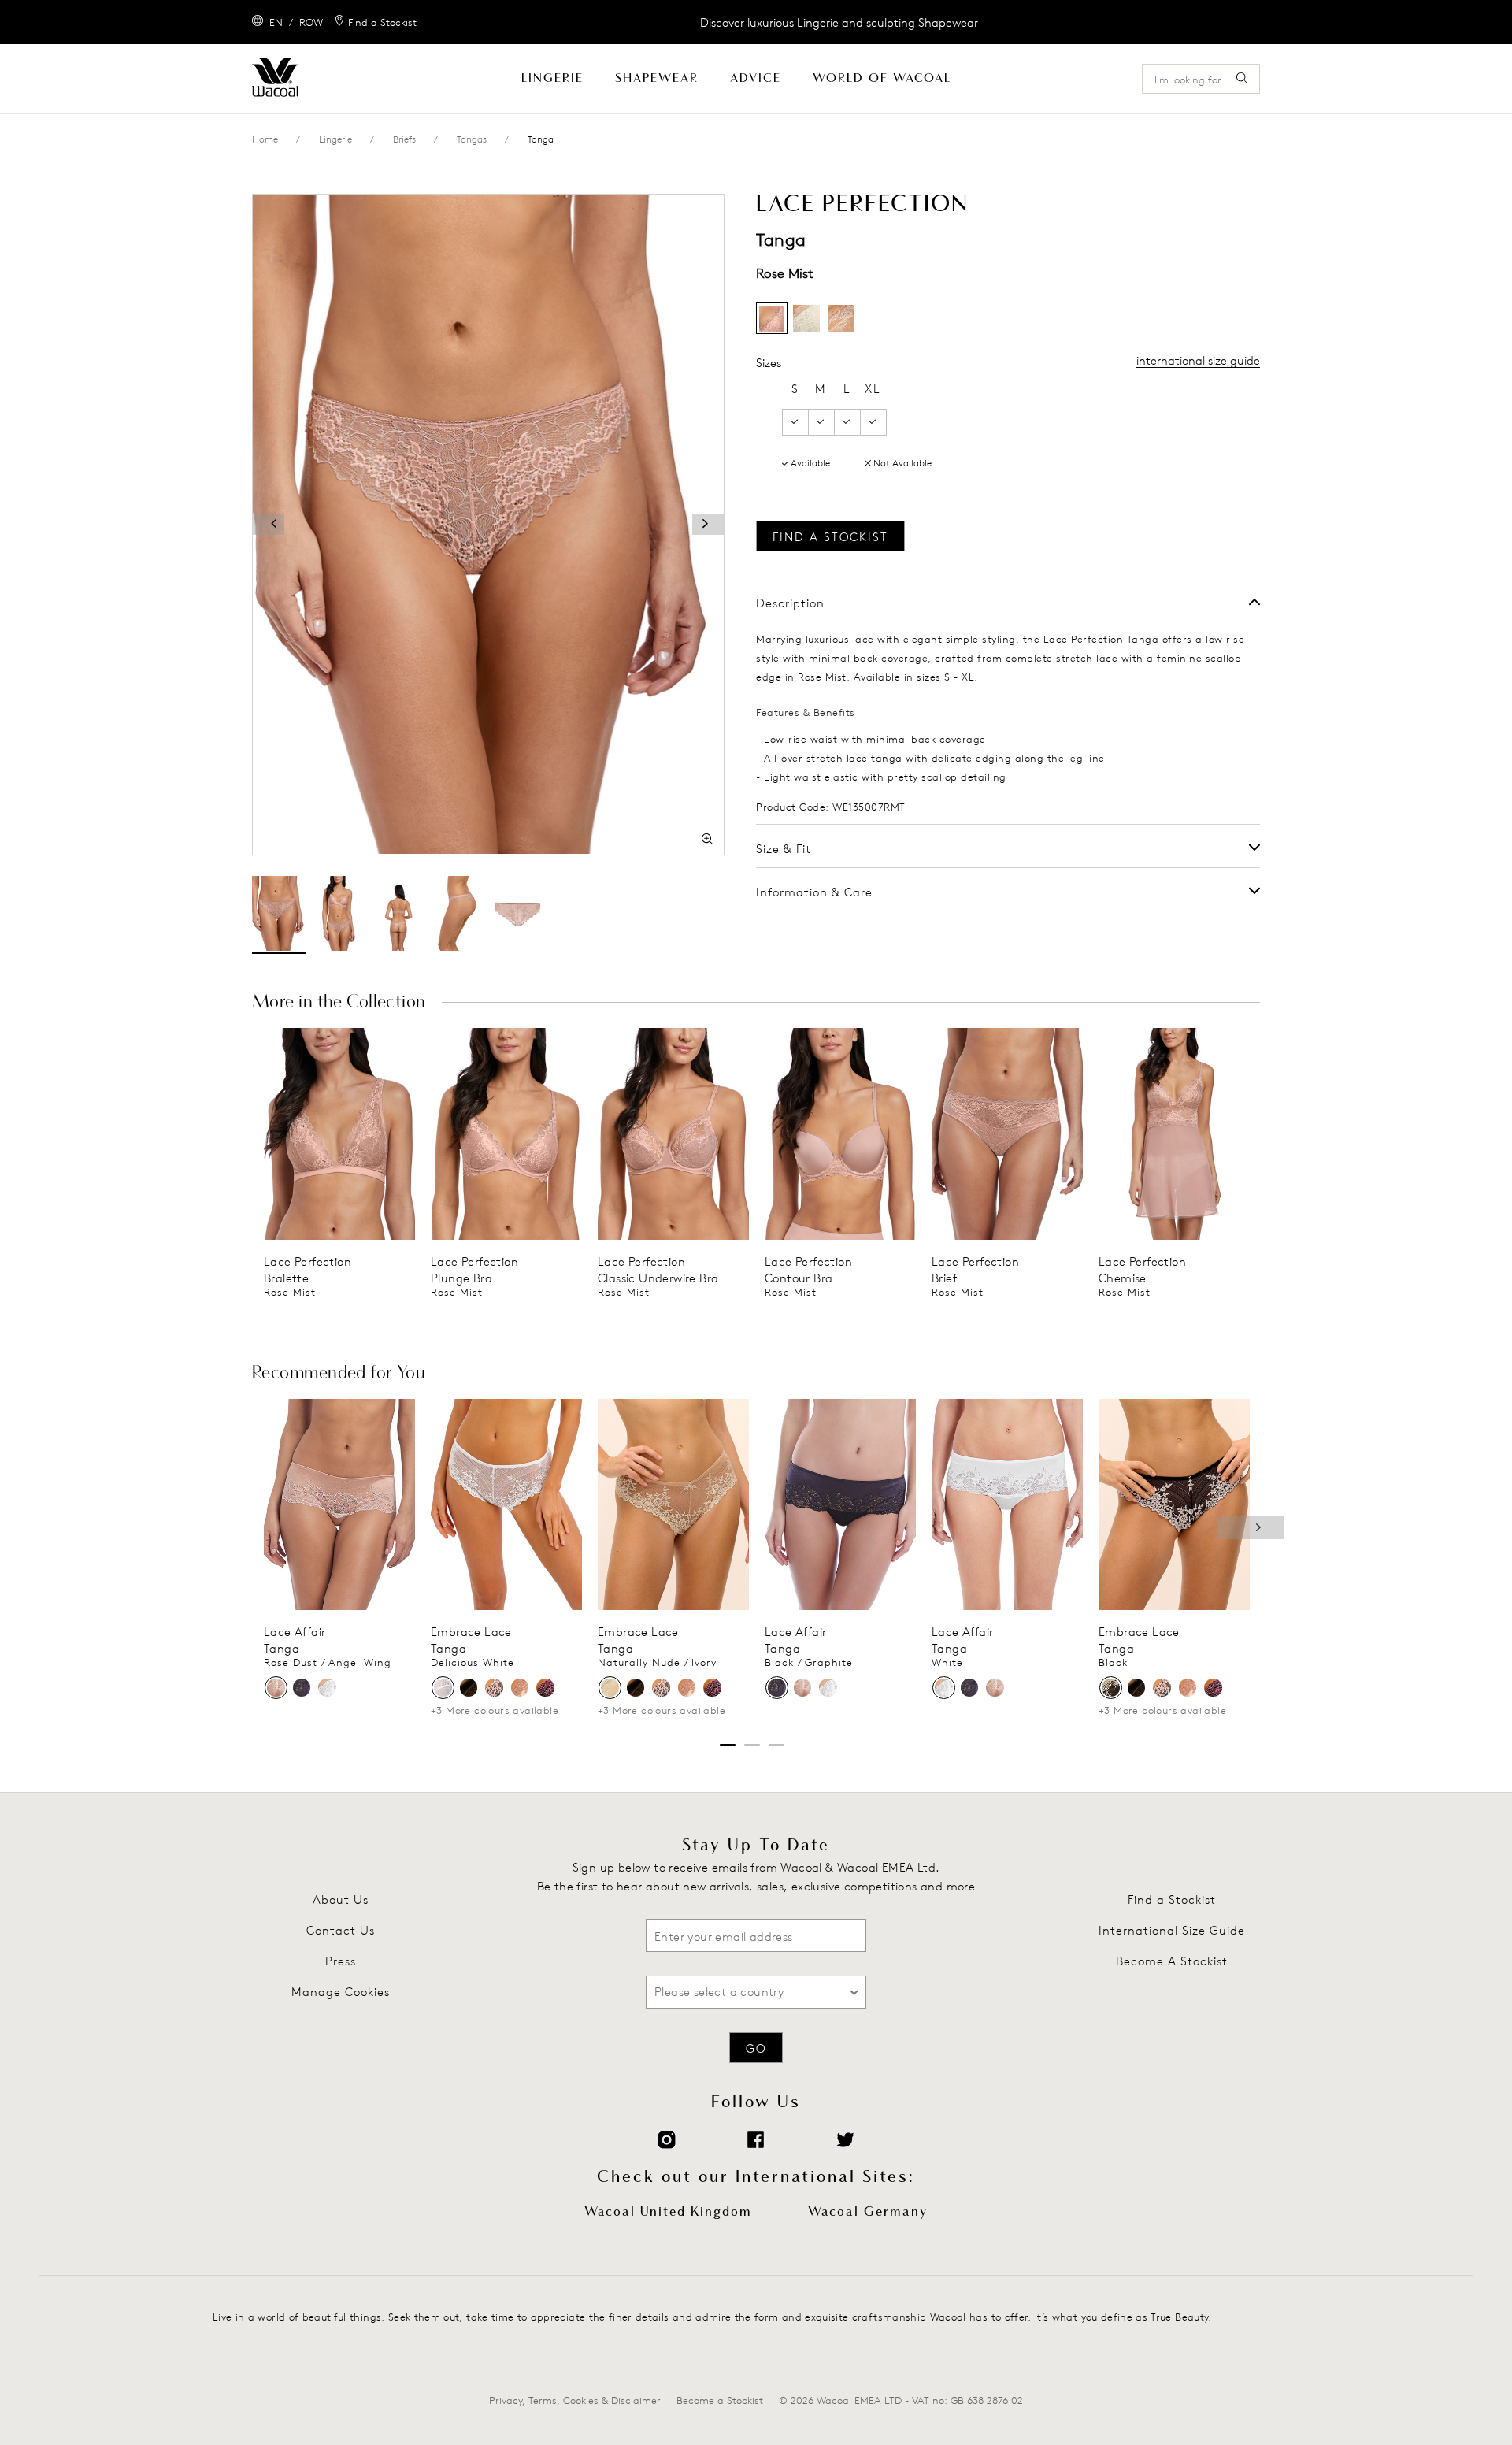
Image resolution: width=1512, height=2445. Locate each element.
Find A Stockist (830, 537)
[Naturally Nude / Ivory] (610, 1688)
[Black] (1111, 1688)
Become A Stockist (1172, 1961)
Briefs (404, 139)
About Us (341, 1900)
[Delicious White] (443, 1688)
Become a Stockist (720, 2400)
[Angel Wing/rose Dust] (520, 1688)
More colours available (495, 1710)
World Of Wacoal (882, 78)
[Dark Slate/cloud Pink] (494, 1688)
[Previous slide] (275, 1133)
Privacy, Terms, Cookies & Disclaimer (575, 2400)
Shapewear (657, 78)
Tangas (472, 139)
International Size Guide (1172, 1930)
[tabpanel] (339, 1164)
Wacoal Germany (868, 2212)
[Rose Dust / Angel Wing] (276, 1688)
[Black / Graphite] (302, 1688)
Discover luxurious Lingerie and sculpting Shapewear (839, 22)
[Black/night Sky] (469, 1688)
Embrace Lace (471, 1632)
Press (341, 1961)
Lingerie (552, 78)
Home (265, 139)
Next (1250, 1527)
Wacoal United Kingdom (668, 2212)
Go (756, 2048)
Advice (756, 78)
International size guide (1198, 361)
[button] (269, 525)
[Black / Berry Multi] (545, 1688)
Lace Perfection (308, 1261)
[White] (327, 1688)
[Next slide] (404, 1133)
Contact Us (341, 1930)
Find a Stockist (1172, 1900)
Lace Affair (295, 1632)
